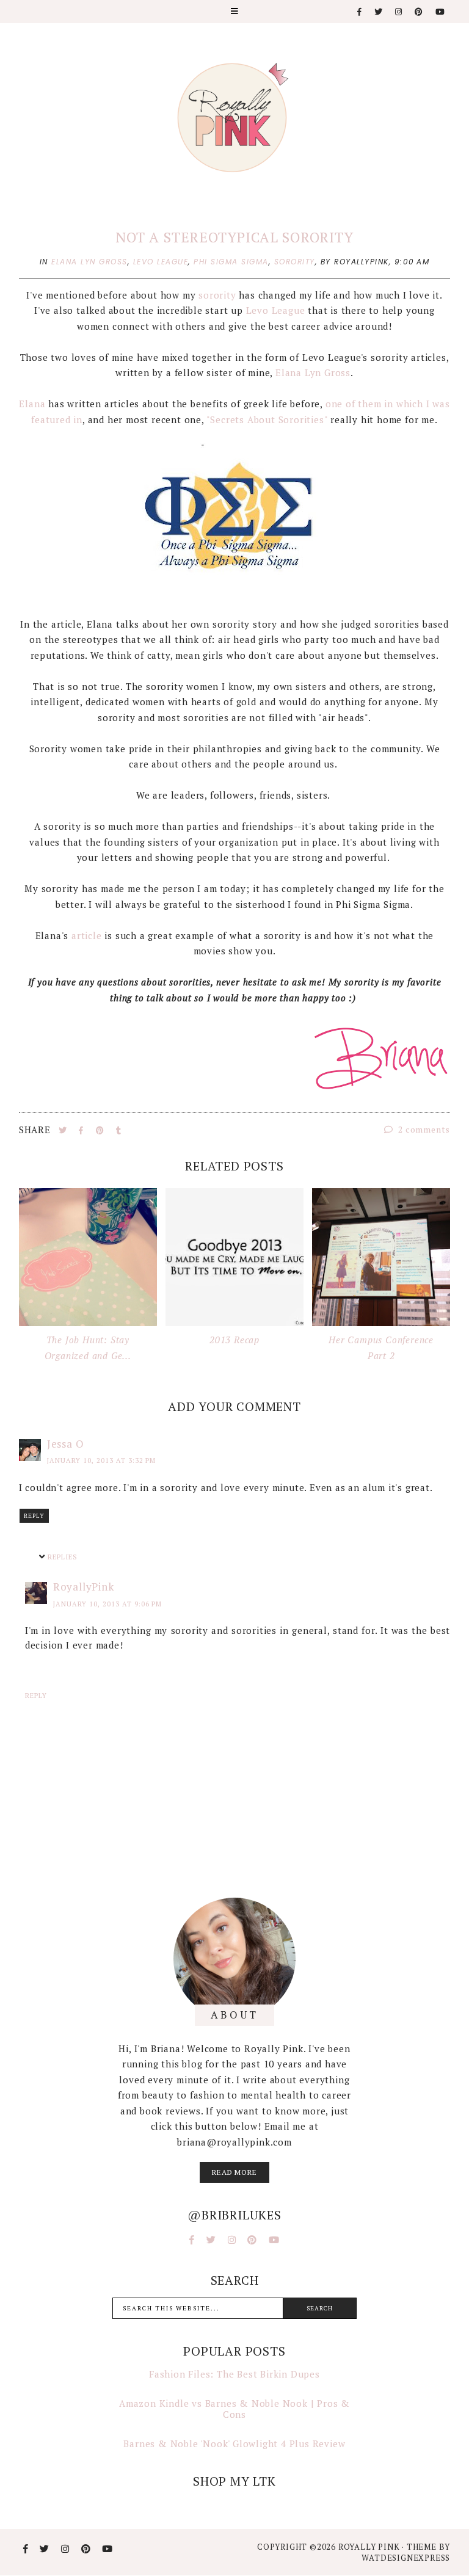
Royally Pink (370, 2547)
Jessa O (66, 1444)
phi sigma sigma (231, 262)
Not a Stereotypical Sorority (234, 237)
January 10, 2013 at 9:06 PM (107, 1604)
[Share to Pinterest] (101, 1130)
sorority (295, 262)
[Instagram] (399, 12)
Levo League (277, 310)
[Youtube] (441, 12)
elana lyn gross (89, 262)
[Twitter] (379, 12)
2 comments (423, 1129)
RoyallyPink (84, 1587)
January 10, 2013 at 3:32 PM (101, 1460)
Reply (34, 1516)
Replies (63, 1558)
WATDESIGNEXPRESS (406, 2558)
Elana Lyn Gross (313, 372)
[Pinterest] (419, 12)
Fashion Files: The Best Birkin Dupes (234, 2374)
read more (234, 2172)
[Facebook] (360, 12)
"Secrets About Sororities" (267, 419)
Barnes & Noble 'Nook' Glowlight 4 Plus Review (234, 2444)
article (87, 935)
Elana (32, 404)
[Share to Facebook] (82, 1130)
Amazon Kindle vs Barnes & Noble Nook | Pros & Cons (234, 2409)
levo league (161, 262)
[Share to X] (64, 1130)
